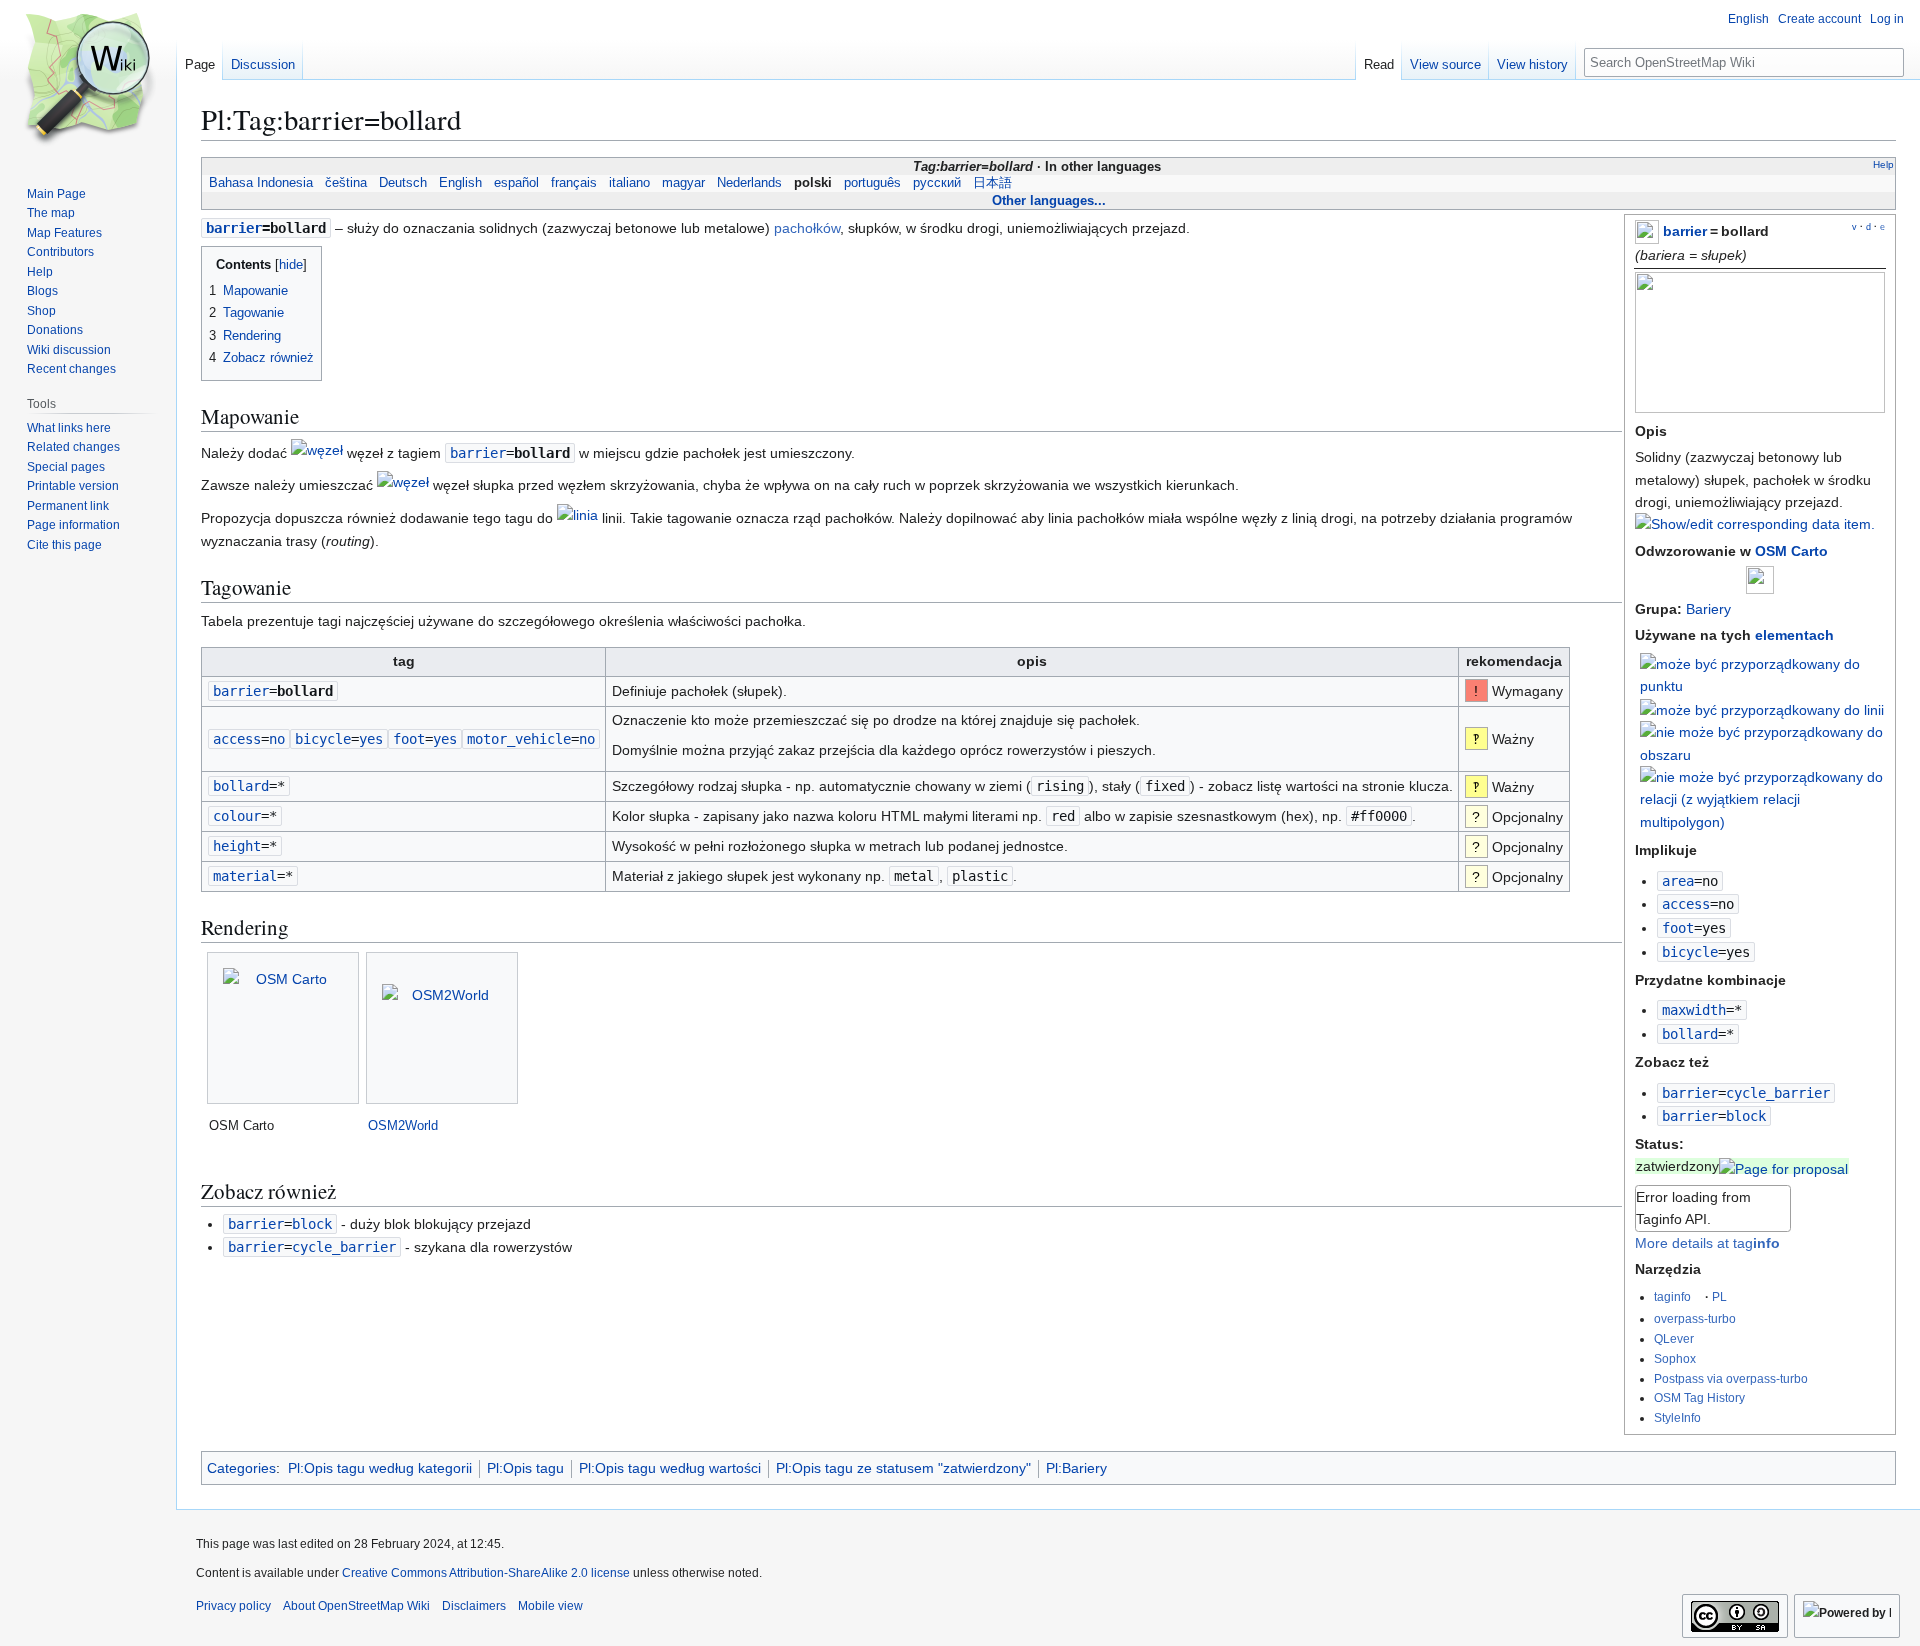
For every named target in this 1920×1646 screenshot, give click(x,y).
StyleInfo (1677, 1417)
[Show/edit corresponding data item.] (1755, 524)
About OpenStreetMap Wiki (356, 1606)
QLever (1674, 1338)
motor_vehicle (519, 739)
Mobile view (550, 1606)
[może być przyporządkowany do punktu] (1763, 674)
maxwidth (1694, 1010)
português (872, 183)
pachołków (807, 228)
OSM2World (403, 1125)
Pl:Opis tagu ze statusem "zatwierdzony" (903, 1468)
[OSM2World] (442, 1028)
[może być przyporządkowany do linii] (1762, 709)
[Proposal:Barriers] (1783, 1166)
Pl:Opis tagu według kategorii (380, 1468)
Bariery (1708, 609)
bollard (1690, 1034)
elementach (1794, 635)
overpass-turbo (1695, 1318)
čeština (346, 183)
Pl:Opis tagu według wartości (670, 1468)
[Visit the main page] (88, 80)
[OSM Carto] (283, 1028)
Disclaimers (474, 1606)
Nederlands (749, 183)
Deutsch (403, 183)
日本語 (992, 183)
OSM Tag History (1699, 1397)
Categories (241, 1468)
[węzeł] (317, 453)
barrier (1685, 231)
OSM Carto (1791, 551)
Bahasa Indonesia (261, 183)
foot (1678, 928)
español (516, 183)
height (237, 846)
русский (937, 183)
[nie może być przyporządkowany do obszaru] (1763, 742)
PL (1719, 1296)
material (245, 876)
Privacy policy (233, 1606)
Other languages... (1049, 200)
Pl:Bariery (1076, 1468)
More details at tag (1707, 1243)
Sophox (1675, 1358)
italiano (629, 183)
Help (1883, 164)
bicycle (1690, 952)
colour (237, 816)
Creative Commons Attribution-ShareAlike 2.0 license (486, 1573)
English (460, 183)
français (574, 183)
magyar (683, 183)
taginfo (1672, 1296)
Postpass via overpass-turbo (1731, 1378)
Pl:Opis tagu (525, 1468)
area (1678, 881)
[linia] (577, 519)
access (1686, 904)
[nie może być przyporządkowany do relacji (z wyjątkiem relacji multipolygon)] (1763, 798)
